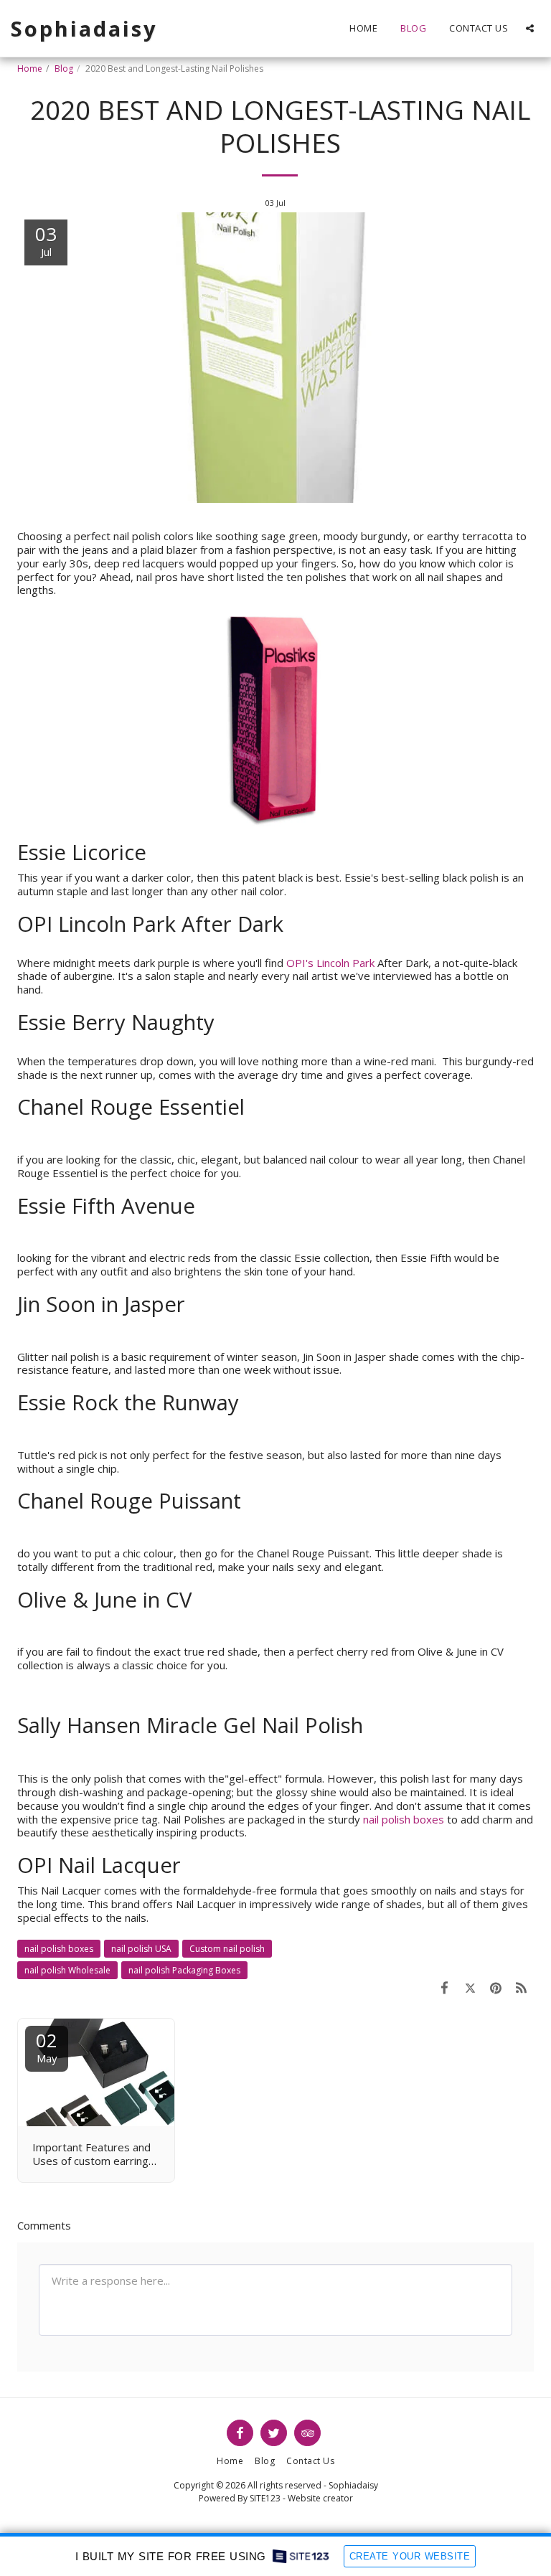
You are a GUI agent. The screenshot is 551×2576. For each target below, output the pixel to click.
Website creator (320, 2498)
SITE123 (265, 2498)
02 (47, 2046)
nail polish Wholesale (67, 1970)
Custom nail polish (227, 1949)
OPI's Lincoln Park (330, 963)
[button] (530, 28)
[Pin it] (496, 1987)
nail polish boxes (404, 1819)
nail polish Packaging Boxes (184, 1970)
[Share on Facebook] (445, 1987)
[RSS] (522, 1987)
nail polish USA (141, 1949)
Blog (64, 69)
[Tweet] (471, 1987)
